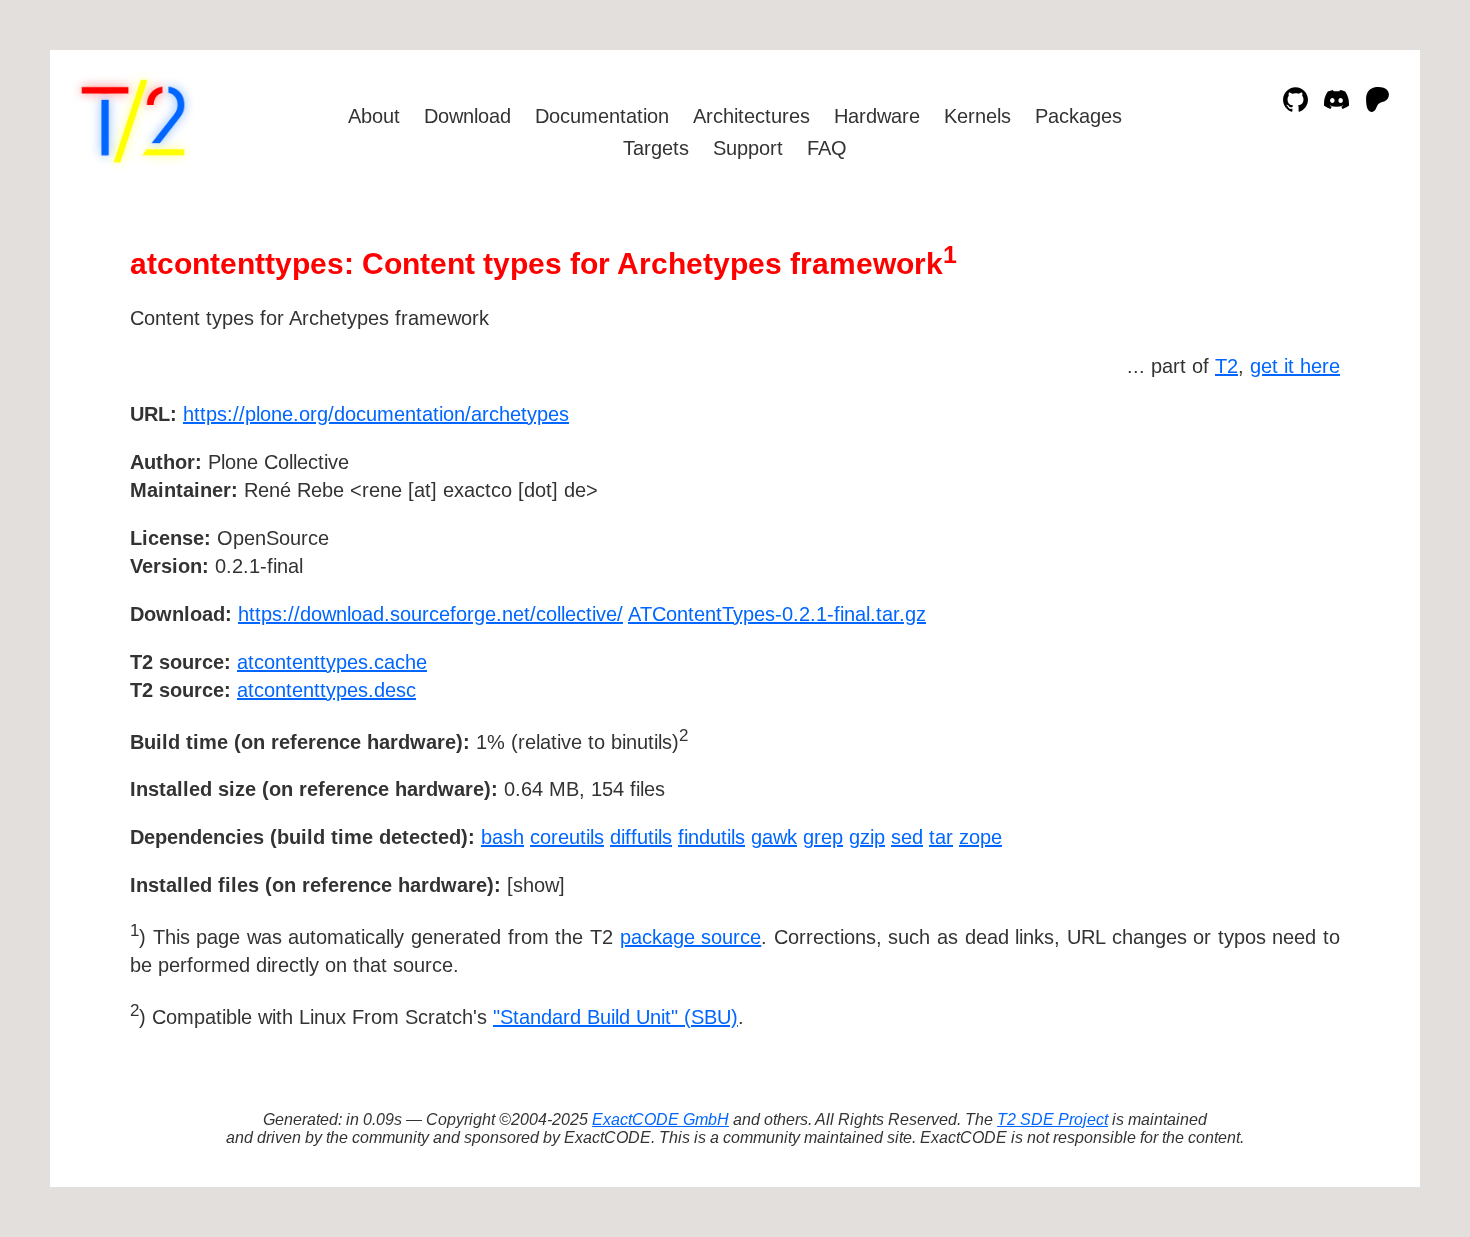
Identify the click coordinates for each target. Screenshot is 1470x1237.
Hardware (877, 116)
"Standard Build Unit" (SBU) (615, 1017)
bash (502, 837)
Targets (656, 148)
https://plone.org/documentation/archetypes (376, 414)
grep (823, 837)
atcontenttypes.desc (326, 690)
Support (748, 148)
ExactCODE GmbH (660, 1119)
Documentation (602, 116)
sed (907, 837)
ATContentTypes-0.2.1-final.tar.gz (777, 614)
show (536, 885)
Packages (1078, 116)
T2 (1226, 366)
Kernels (977, 116)
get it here (1295, 366)
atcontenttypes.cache (332, 662)
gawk (774, 837)
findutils (711, 837)
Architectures (751, 116)
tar (941, 837)
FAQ (827, 148)
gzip (867, 837)
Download (467, 116)
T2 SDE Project (1052, 1119)
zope (980, 837)
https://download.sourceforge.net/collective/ (430, 614)
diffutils (641, 837)
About (374, 116)
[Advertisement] (1280, 530)
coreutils (567, 837)
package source (691, 937)
